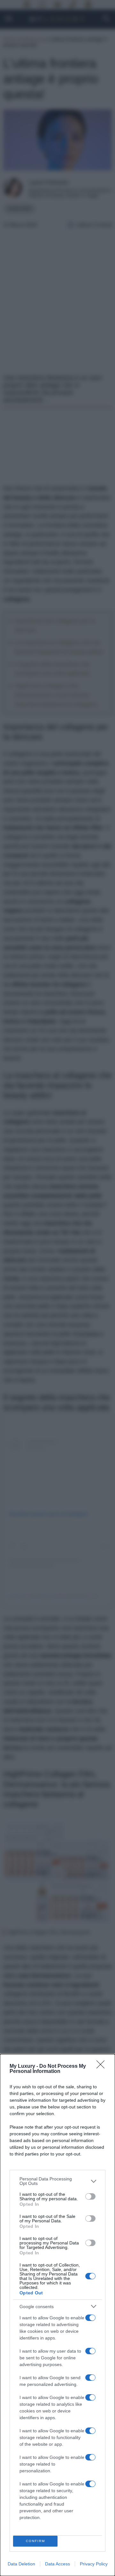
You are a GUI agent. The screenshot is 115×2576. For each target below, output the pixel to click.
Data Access (57, 2564)
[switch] (90, 2196)
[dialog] (57, 2315)
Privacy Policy (94, 2564)
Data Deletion (21, 2564)
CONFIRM (35, 2541)
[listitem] (57, 2181)
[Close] (103, 2066)
